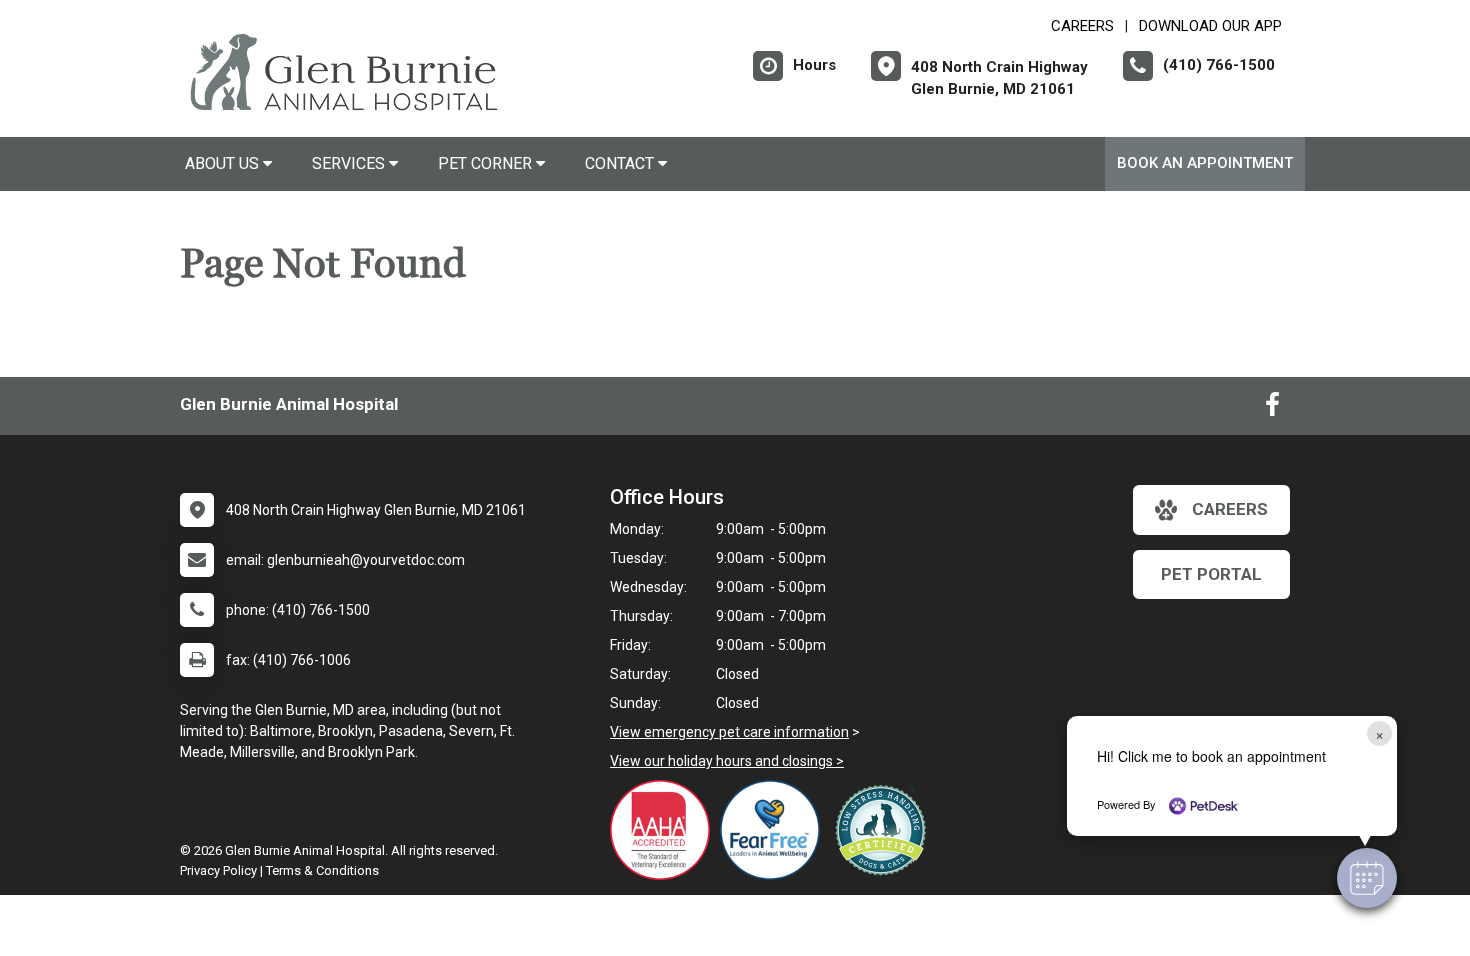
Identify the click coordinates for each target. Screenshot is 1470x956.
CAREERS (1082, 26)
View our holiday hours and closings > (727, 761)
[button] (1367, 878)
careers (1230, 509)
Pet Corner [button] (487, 163)
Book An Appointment (1205, 163)
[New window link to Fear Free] (775, 830)
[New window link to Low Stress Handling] (885, 830)
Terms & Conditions (322, 870)
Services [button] (350, 163)
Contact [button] (621, 163)
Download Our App (1210, 26)
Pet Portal (1211, 574)
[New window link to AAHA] (665, 830)
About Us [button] (224, 163)
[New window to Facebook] (1272, 409)
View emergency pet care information (729, 732)
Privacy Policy (218, 870)
